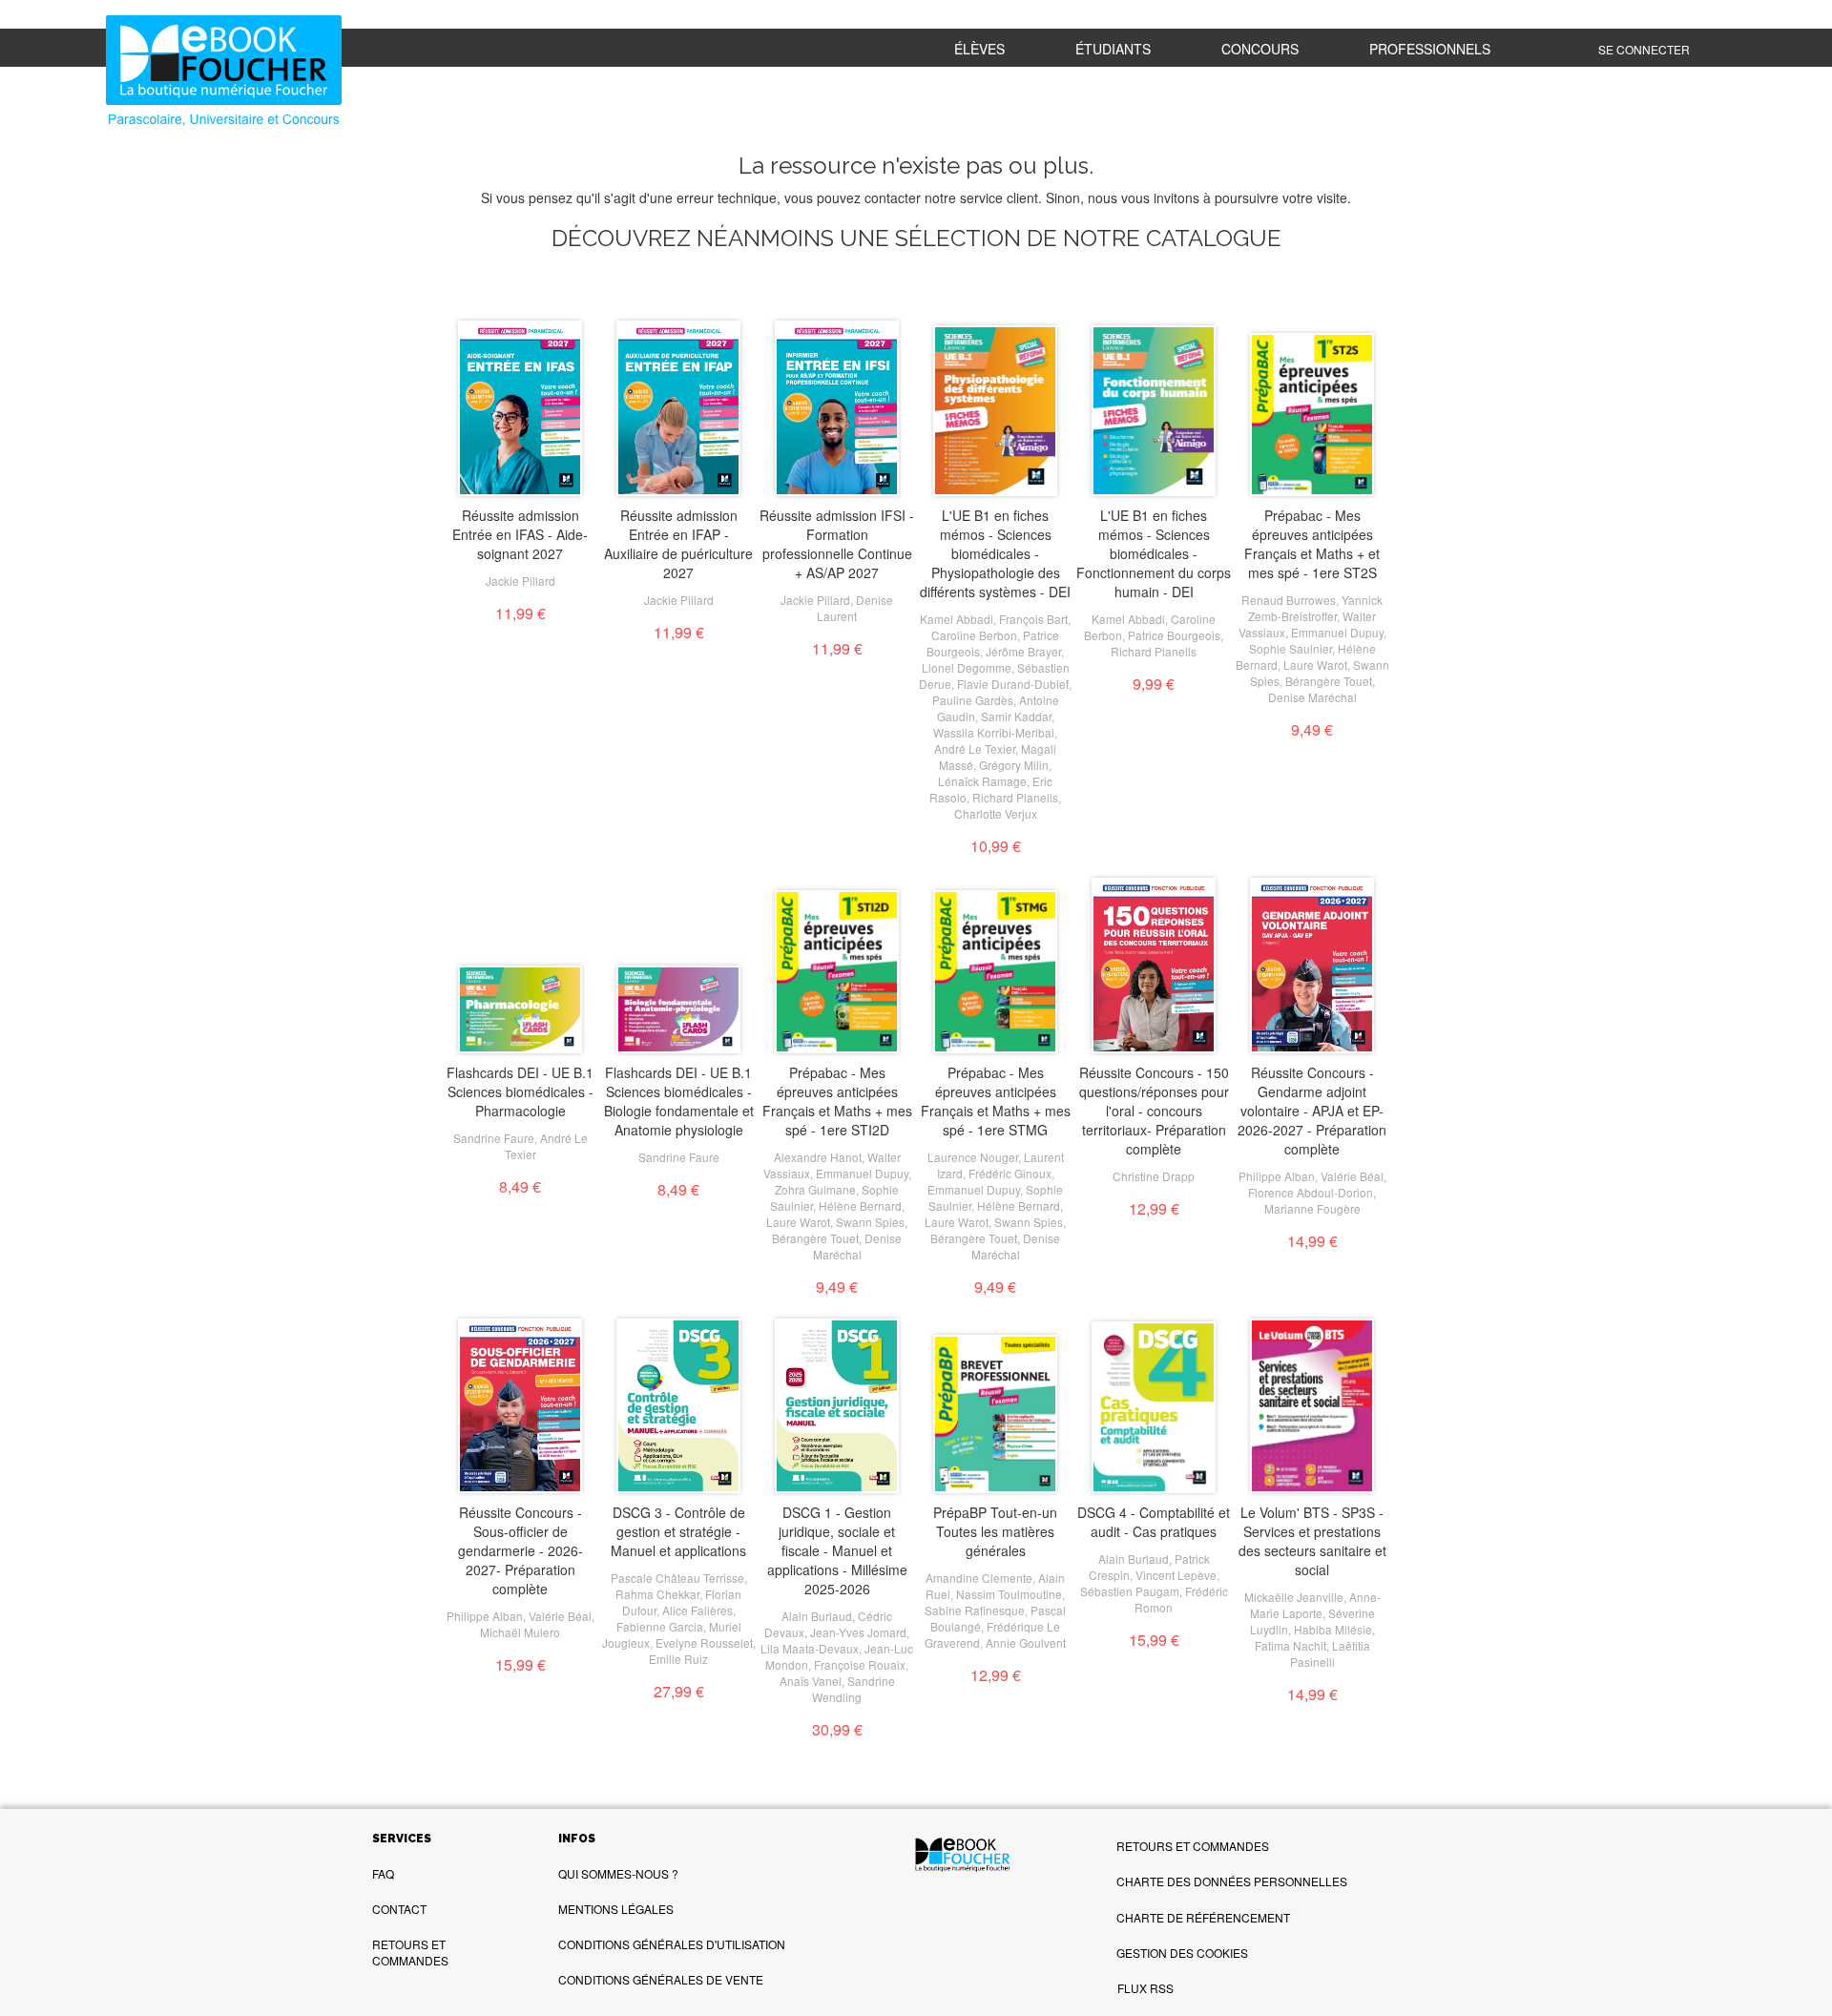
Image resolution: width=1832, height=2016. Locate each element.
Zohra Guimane (815, 1189)
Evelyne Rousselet (704, 1642)
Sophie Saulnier (1291, 648)
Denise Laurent (855, 608)
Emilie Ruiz (678, 1659)
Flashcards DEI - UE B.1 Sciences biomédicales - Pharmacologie (520, 1091)
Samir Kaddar (1016, 716)
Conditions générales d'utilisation (672, 1944)
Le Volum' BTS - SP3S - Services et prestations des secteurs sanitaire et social (1312, 1541)
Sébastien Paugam (1130, 1591)
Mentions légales (616, 1909)
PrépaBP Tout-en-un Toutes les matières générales (995, 1531)
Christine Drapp (1154, 1176)
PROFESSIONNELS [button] (1430, 49)
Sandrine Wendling (854, 1689)
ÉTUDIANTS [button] (1113, 49)
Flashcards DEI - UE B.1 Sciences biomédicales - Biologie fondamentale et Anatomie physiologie (679, 1101)
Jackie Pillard (520, 581)
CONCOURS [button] (1260, 49)
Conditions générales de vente (661, 1979)
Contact (399, 1909)
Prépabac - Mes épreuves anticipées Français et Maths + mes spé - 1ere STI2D (837, 1101)
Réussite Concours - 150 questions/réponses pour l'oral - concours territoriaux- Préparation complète (1154, 1111)
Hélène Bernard (860, 1205)
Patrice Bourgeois (1174, 635)
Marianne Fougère (1312, 1208)
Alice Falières (697, 1610)
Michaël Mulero (520, 1632)
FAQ (383, 1873)
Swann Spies (870, 1222)
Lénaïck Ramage (982, 781)
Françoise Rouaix (860, 1664)
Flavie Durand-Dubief (1013, 684)
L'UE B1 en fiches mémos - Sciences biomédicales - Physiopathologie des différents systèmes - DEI (995, 553)
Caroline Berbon (974, 635)
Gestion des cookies (1182, 1953)
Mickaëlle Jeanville (1294, 1597)
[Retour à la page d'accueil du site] (244, 73)
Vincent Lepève (1176, 1575)
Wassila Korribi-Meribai (994, 732)
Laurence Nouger (973, 1157)
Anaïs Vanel (811, 1681)
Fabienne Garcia (660, 1626)
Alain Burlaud (817, 1616)
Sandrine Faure (494, 1138)
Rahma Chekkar (657, 1594)
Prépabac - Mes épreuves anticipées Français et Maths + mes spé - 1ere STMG (996, 1101)
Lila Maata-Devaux (810, 1648)
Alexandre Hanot (818, 1157)
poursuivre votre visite (1281, 197)
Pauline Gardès (973, 700)
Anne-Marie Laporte (1315, 1605)
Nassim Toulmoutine (1009, 1594)
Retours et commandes (410, 1952)
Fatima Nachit (1291, 1645)
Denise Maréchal (1312, 697)
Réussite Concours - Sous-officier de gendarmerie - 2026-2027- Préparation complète (520, 1550)
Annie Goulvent (1026, 1642)
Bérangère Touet (1329, 681)
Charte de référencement (1203, 1917)
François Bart (1033, 619)
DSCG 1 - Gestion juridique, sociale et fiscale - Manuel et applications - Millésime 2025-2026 (837, 1550)
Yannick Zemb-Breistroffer (1315, 608)
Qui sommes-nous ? (618, 1873)
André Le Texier (975, 748)
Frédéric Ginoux (1010, 1173)
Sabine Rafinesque (975, 1610)
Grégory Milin (1014, 765)
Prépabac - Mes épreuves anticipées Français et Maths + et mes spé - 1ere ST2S (1312, 544)
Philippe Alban (1277, 1176)
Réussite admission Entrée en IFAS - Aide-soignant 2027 (520, 534)
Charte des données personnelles (1232, 1881)
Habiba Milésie (1333, 1629)
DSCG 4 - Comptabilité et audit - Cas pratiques (1154, 1522)
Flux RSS (1145, 1988)
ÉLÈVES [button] (979, 49)
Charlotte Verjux (996, 813)
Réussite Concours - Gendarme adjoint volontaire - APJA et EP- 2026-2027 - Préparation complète (1312, 1111)
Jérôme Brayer (1023, 651)
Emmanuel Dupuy (1337, 632)
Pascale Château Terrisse (677, 1578)
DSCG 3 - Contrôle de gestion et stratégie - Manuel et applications (678, 1531)
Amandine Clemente (979, 1578)
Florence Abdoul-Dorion (1311, 1192)
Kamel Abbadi (957, 619)
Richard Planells (1015, 797)
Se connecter (1644, 49)
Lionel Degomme (967, 667)
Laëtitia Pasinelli (1330, 1653)
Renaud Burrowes (1289, 600)
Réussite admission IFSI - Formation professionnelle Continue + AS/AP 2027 (837, 544)
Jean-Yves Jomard (858, 1632)
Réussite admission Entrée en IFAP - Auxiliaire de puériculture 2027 (678, 544)
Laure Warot (1315, 665)
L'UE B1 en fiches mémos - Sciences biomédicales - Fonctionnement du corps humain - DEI (1154, 553)
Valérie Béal (1352, 1176)
